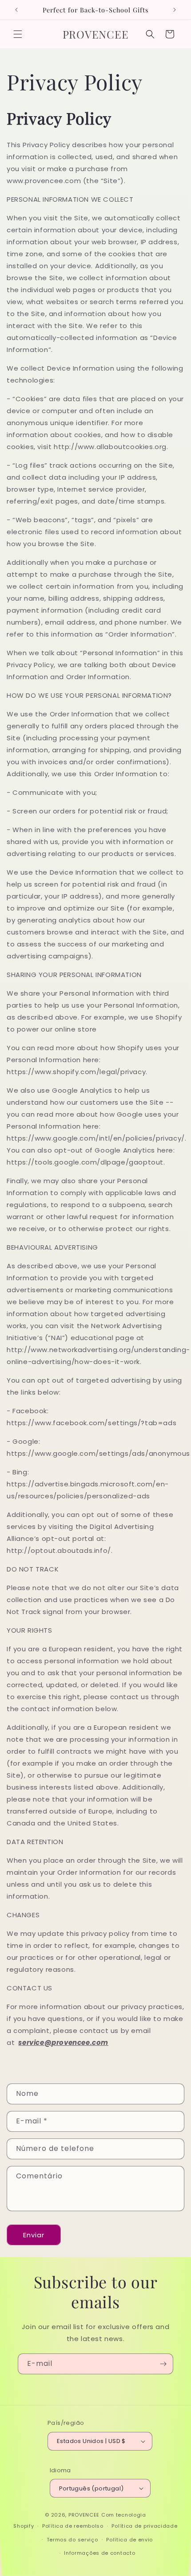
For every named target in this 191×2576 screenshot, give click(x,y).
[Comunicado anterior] (16, 10)
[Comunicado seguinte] (175, 10)
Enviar (34, 2235)
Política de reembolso (73, 2526)
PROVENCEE (84, 2515)
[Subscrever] (163, 2364)
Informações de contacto (99, 2553)
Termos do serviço (72, 2540)
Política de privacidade (144, 2526)
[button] (18, 34)
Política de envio (129, 2540)
